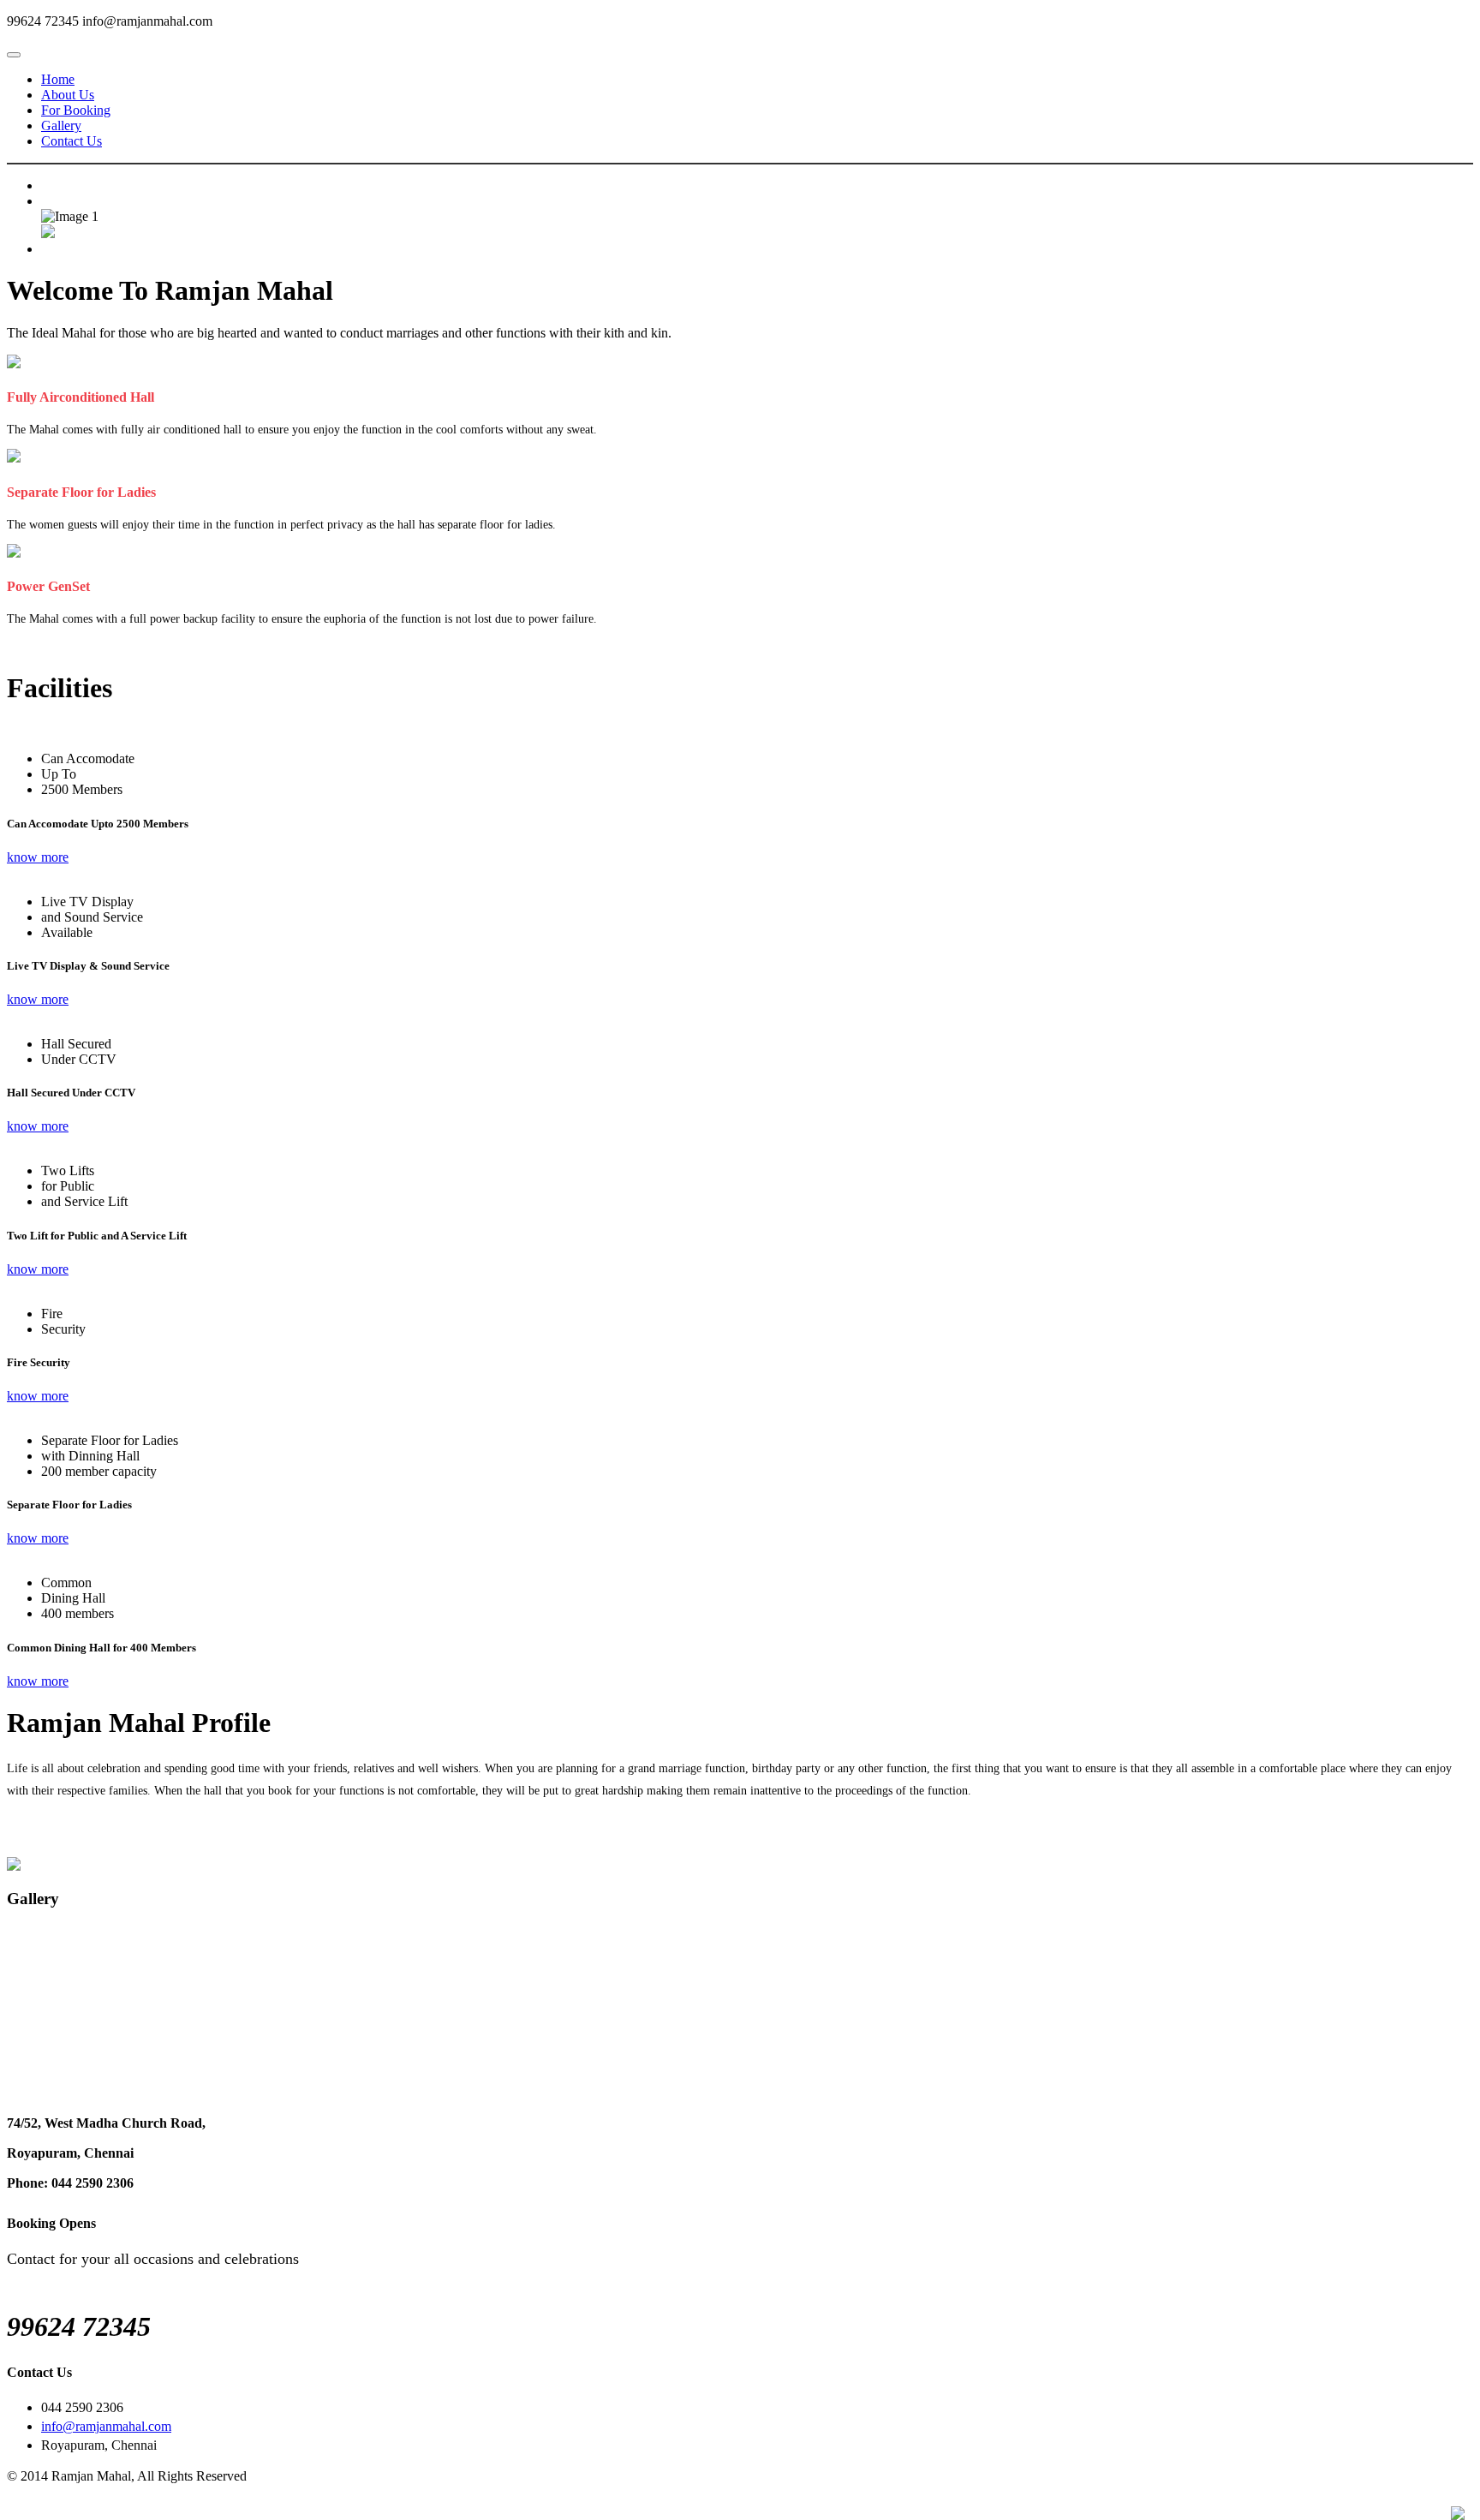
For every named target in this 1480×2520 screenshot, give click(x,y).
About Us (68, 95)
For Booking (76, 110)
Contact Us (72, 141)
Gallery (61, 125)
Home (58, 79)
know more (38, 857)
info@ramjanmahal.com (106, 2426)
